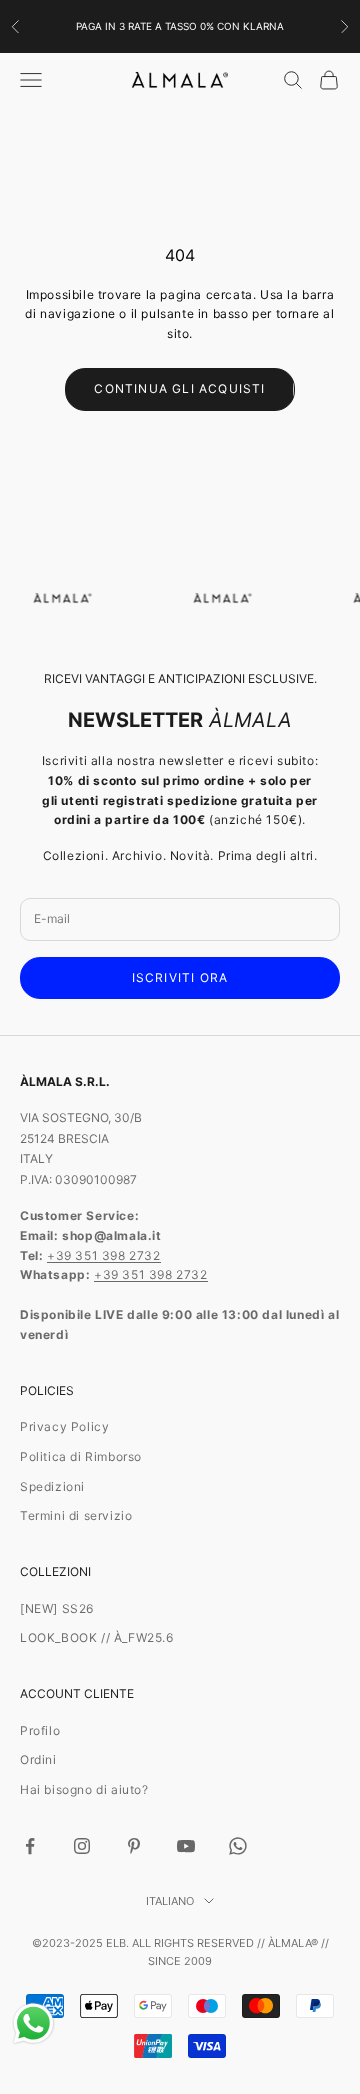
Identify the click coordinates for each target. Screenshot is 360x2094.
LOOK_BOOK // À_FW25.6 (97, 1637)
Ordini (38, 1759)
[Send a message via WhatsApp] (33, 2023)
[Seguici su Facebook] (30, 1846)
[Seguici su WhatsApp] (238, 1846)
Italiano (170, 1901)
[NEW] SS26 (57, 1608)
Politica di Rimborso (81, 1456)
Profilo (40, 1730)
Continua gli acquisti (179, 388)
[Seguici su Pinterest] (134, 1846)
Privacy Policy (64, 1426)
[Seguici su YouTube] (186, 1846)
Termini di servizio (76, 1515)
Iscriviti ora (180, 977)
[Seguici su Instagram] (82, 1846)
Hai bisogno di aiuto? (84, 1789)
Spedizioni (52, 1486)
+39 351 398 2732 (104, 1255)
